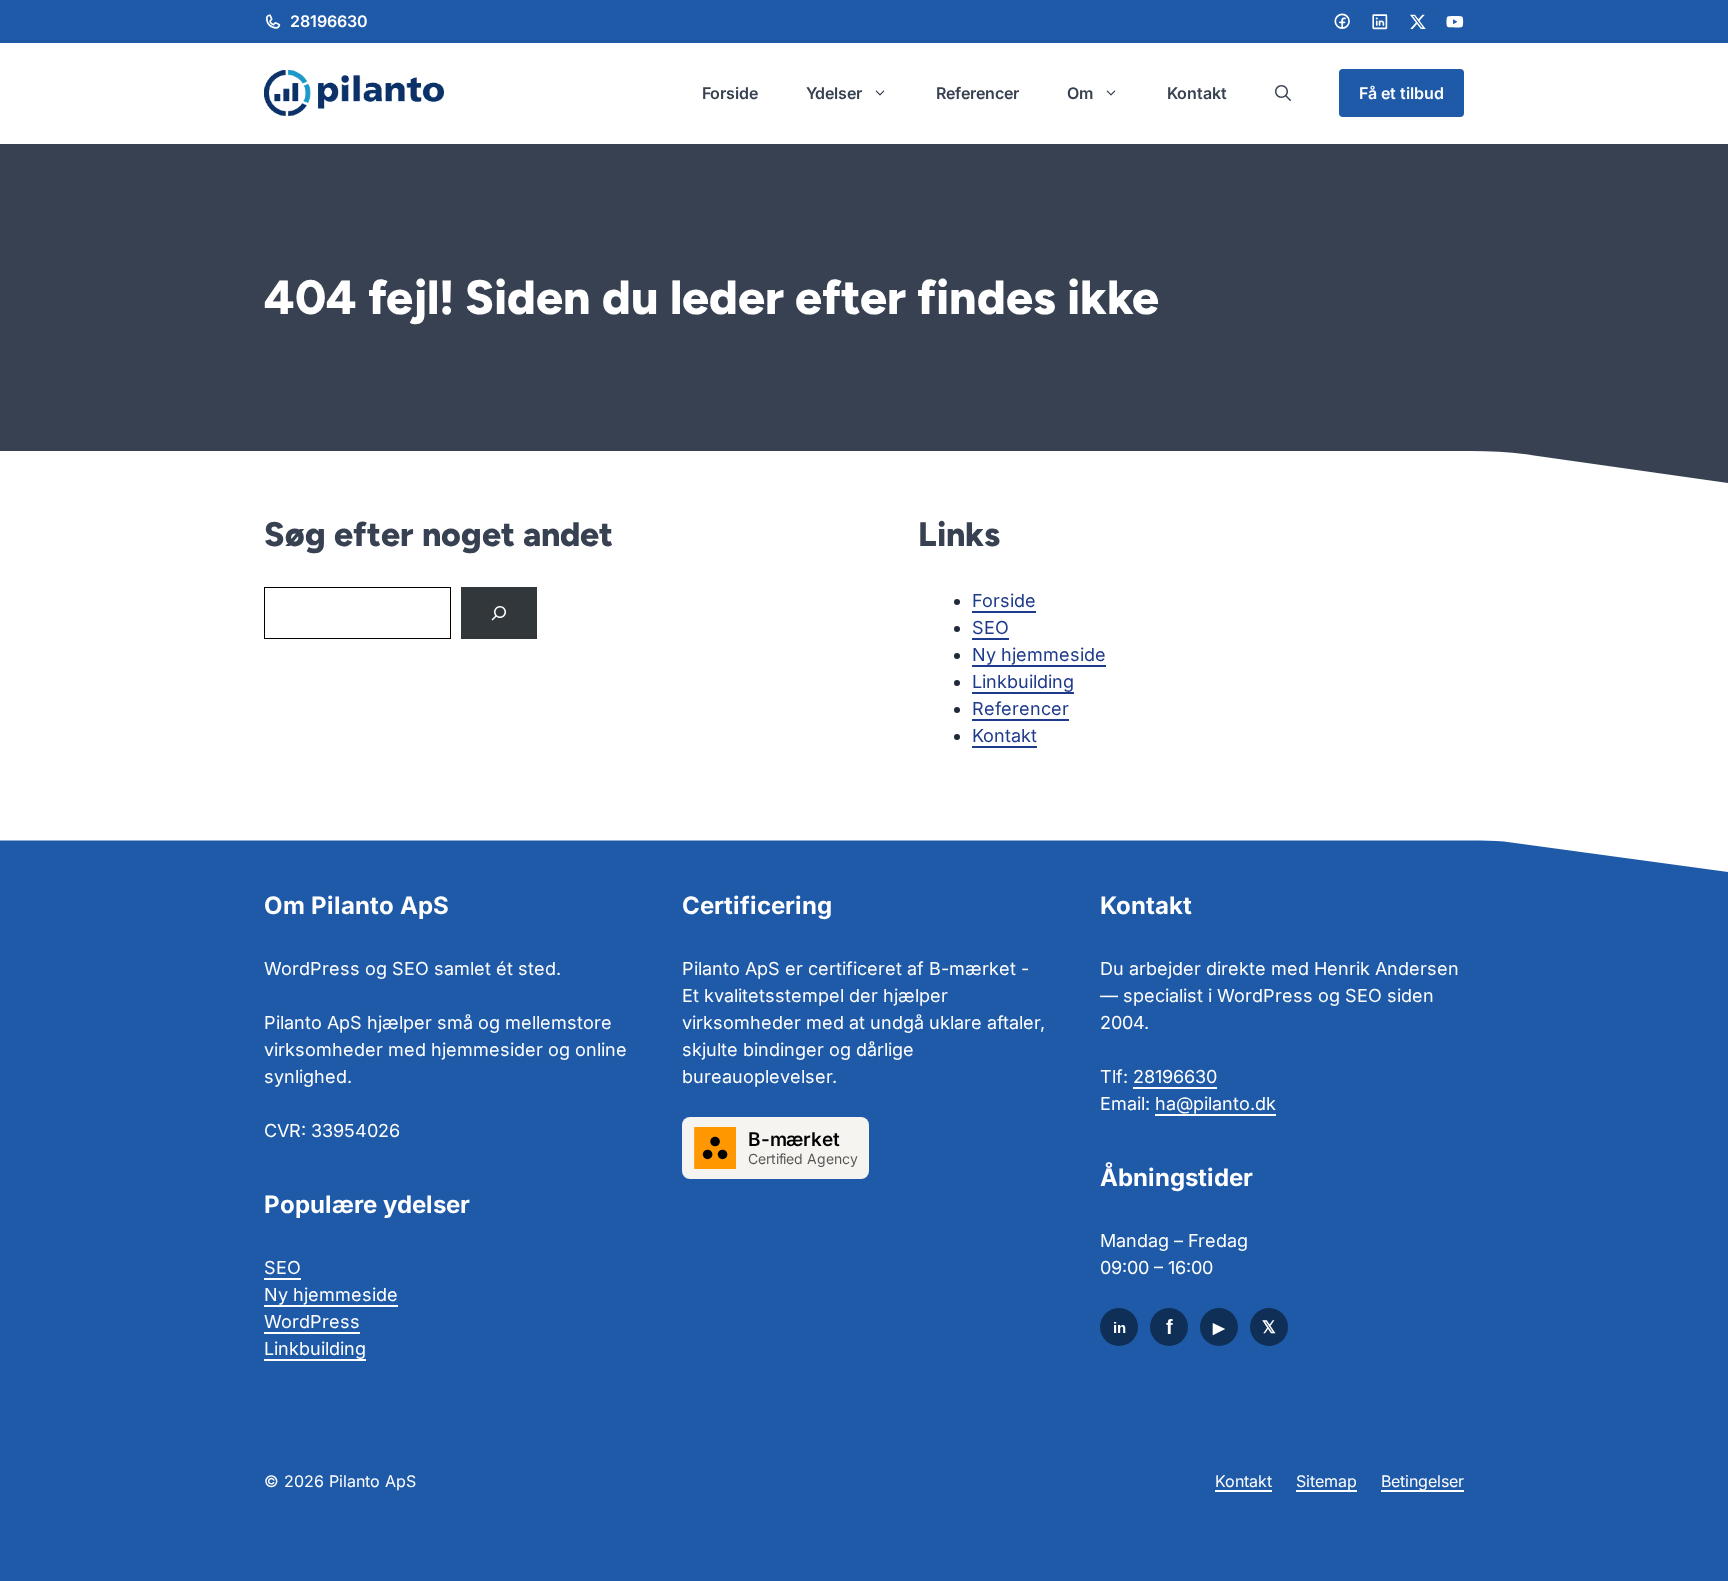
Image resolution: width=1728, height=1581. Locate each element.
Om (1080, 93)
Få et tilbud (1401, 93)
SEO (990, 627)
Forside (730, 93)
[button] (1283, 93)
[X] (1269, 1327)
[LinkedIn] (1380, 22)
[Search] (499, 613)
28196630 (329, 21)
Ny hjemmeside (1039, 654)
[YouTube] (1219, 1327)
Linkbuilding (1023, 681)
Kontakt (1197, 93)
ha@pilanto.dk (1215, 1103)
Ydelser (834, 93)
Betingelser (1422, 1481)
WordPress (312, 1321)
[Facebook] (1342, 21)
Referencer (977, 93)
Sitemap (1326, 1481)
